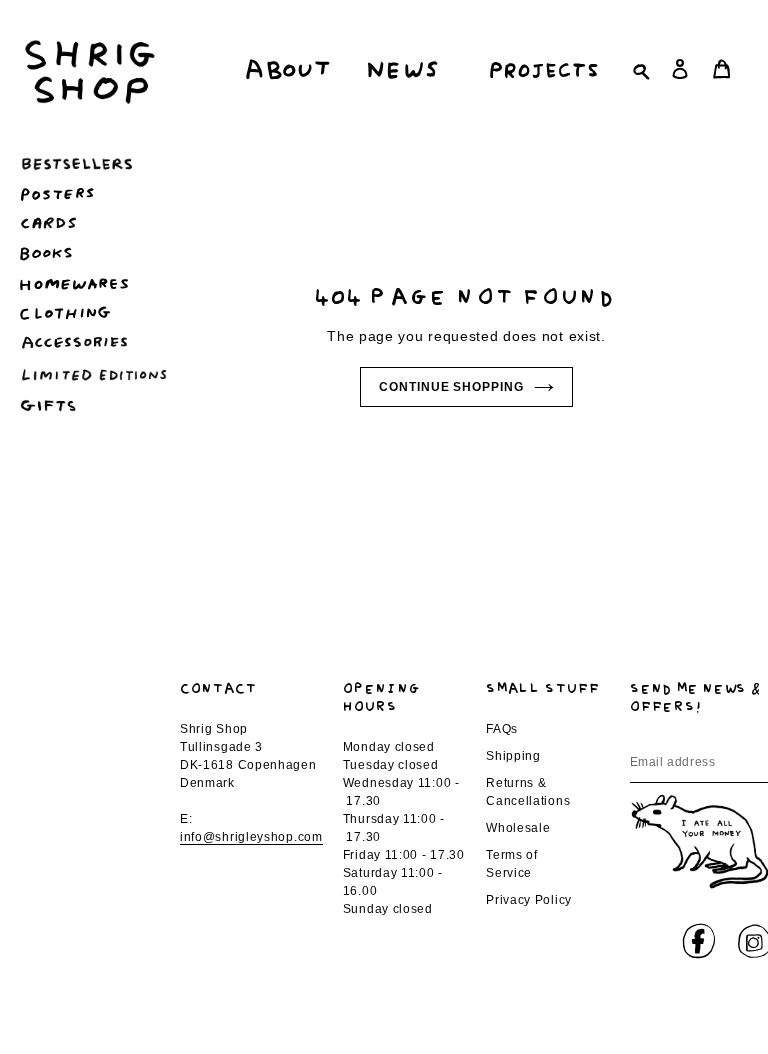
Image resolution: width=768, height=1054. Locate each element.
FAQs (502, 729)
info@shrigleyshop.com (251, 837)
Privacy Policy (529, 900)
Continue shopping (451, 387)
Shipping (513, 756)
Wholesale (518, 828)
